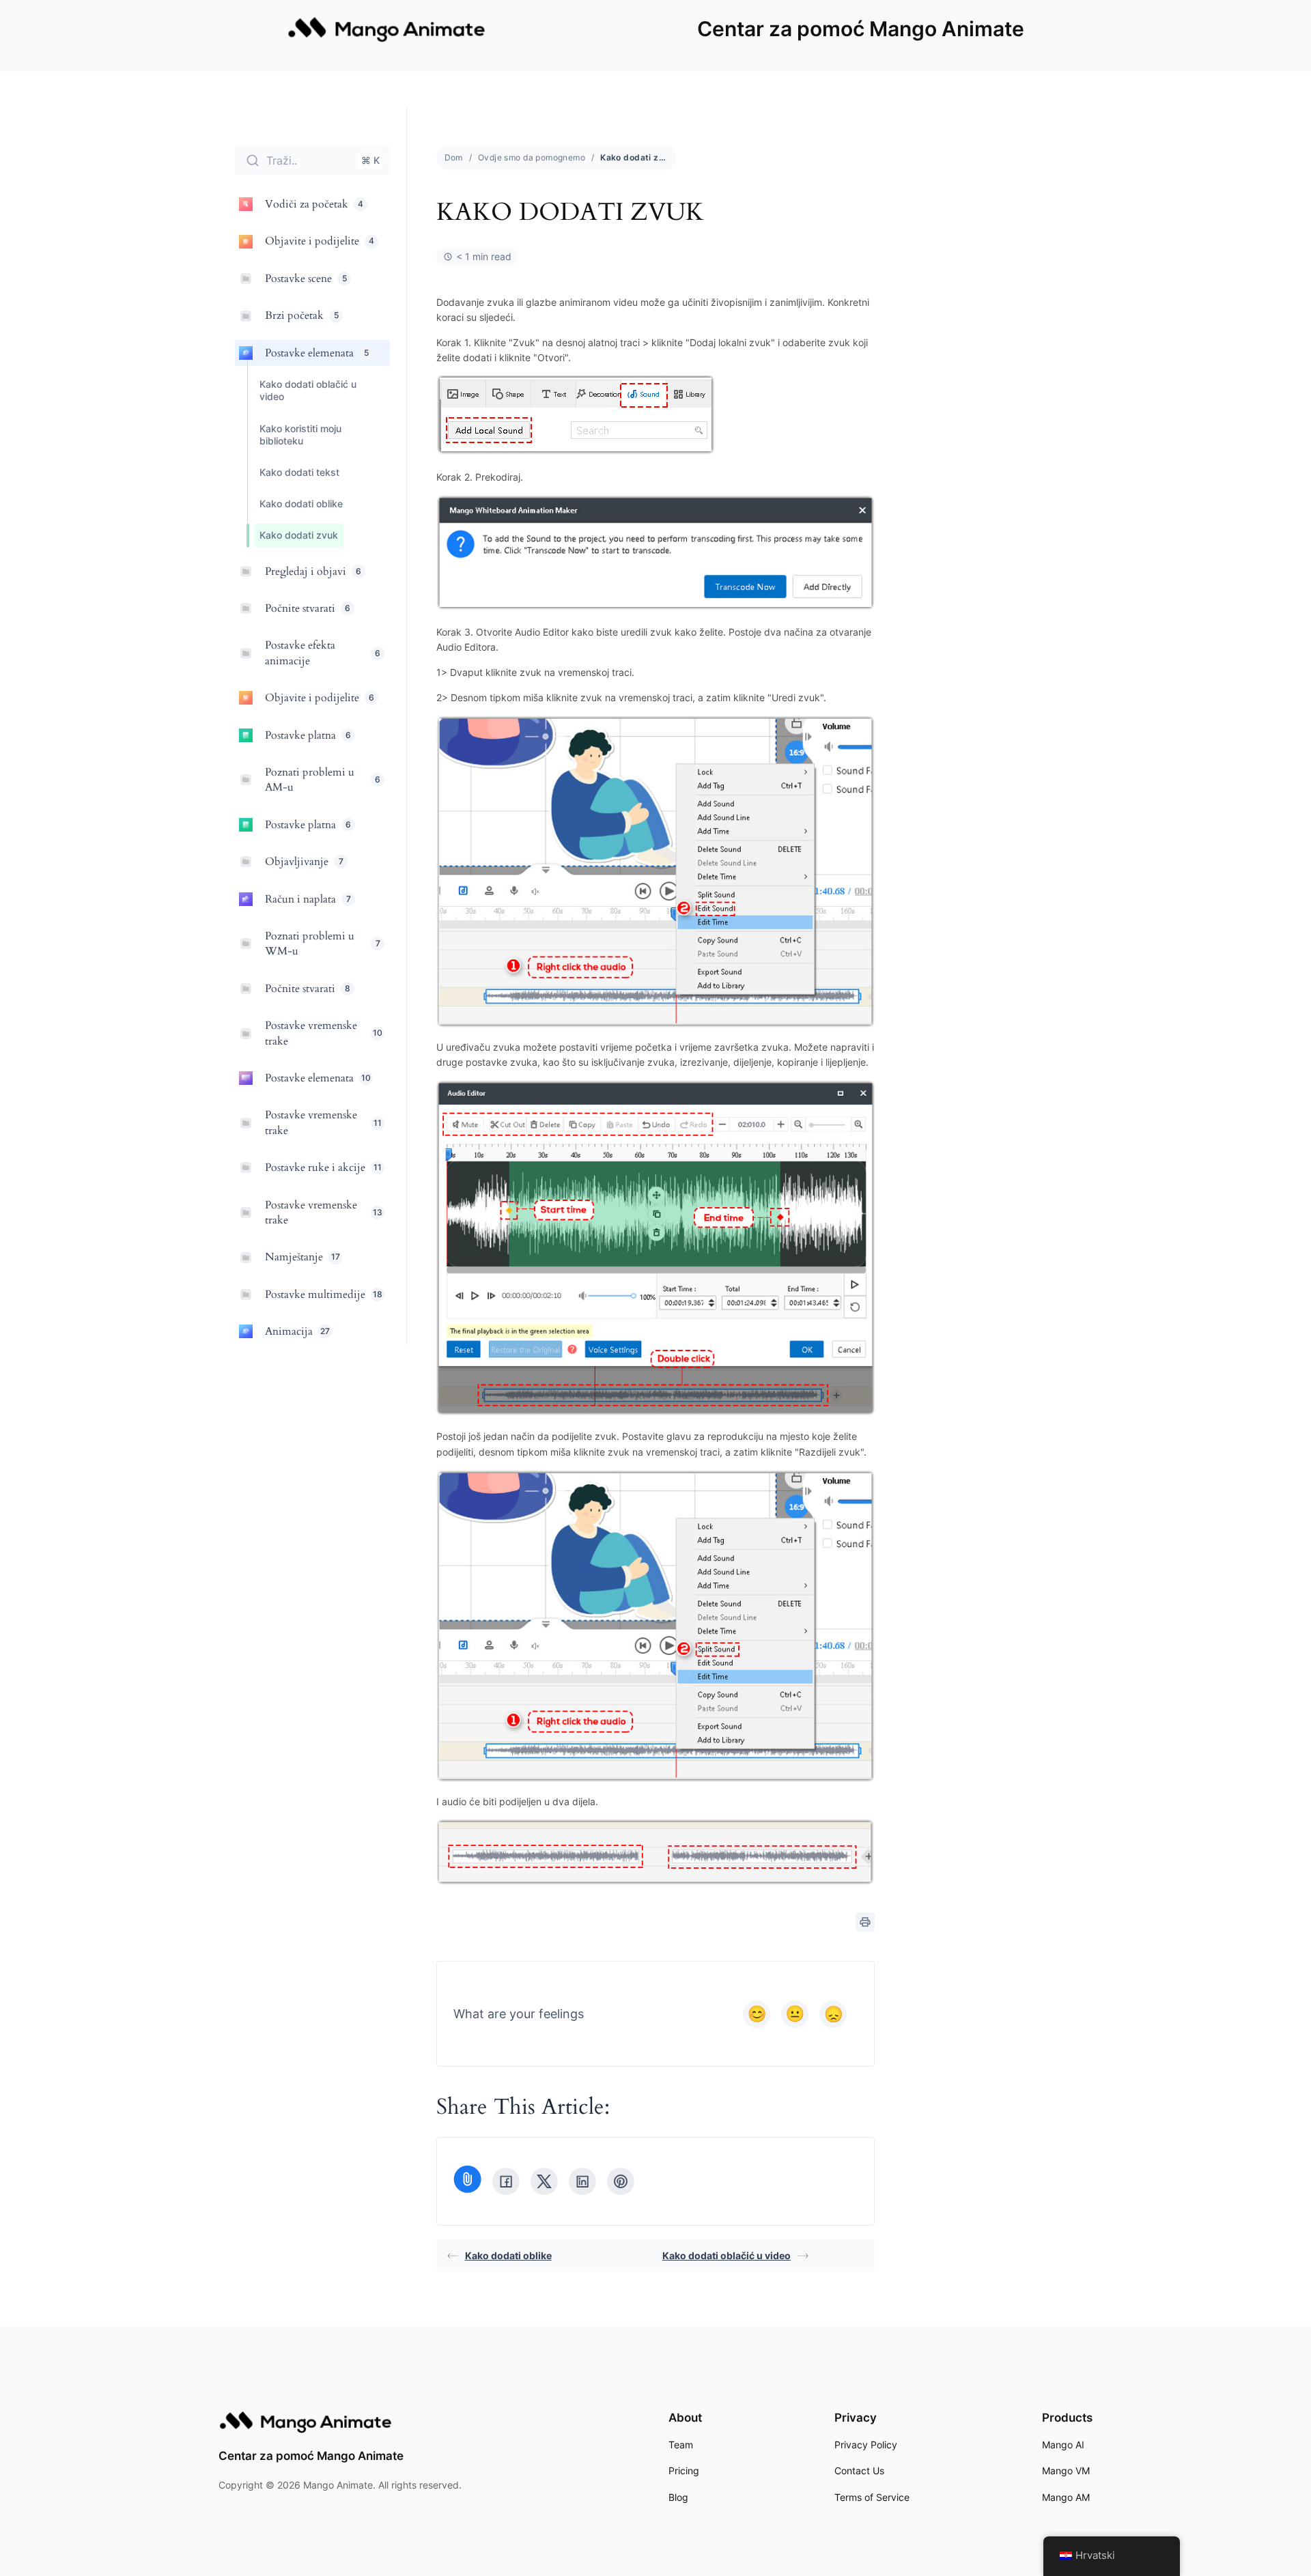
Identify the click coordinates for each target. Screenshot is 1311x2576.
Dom (454, 157)
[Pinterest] (621, 2181)
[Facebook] (506, 2181)
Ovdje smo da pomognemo (532, 157)
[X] (544, 2181)
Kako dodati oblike (508, 2255)
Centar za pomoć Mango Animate (861, 29)
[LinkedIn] (582, 2181)
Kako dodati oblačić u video (727, 2255)
